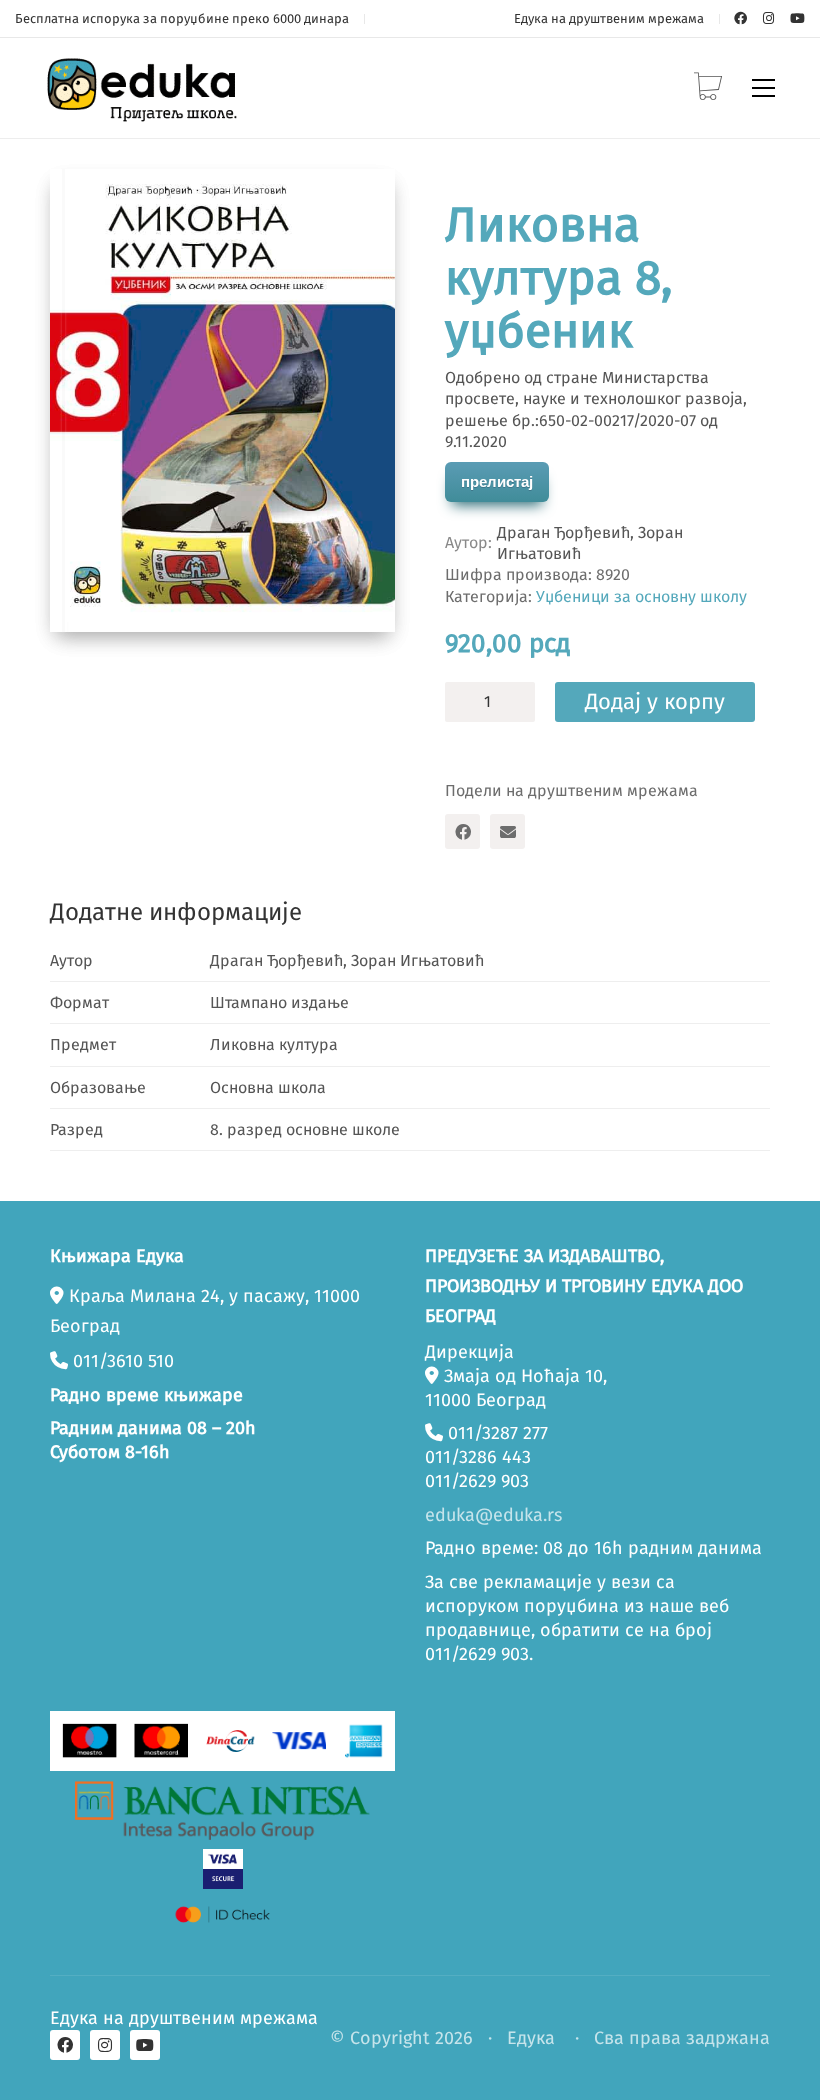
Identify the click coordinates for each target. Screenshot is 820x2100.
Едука (531, 2038)
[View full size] (81, 201)
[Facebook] (462, 831)
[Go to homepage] (145, 88)
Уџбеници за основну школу (641, 596)
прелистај (497, 481)
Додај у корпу (655, 701)
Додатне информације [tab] (176, 912)
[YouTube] (145, 2045)
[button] (763, 88)
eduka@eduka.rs (493, 1515)
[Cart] (708, 88)
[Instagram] (105, 2045)
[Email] (507, 831)
